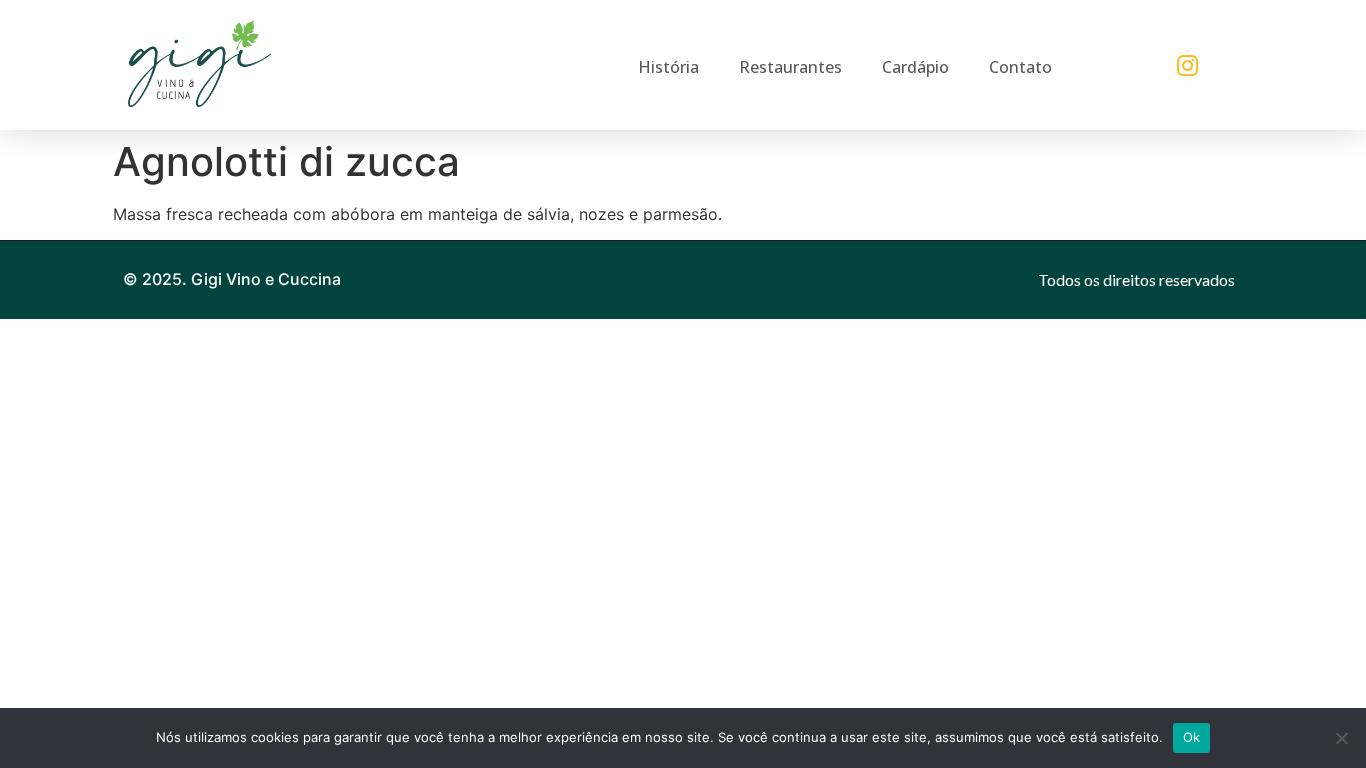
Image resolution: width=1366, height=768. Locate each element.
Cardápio (915, 67)
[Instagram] (1188, 65)
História (668, 67)
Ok (1192, 737)
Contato (1020, 67)
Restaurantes (790, 67)
